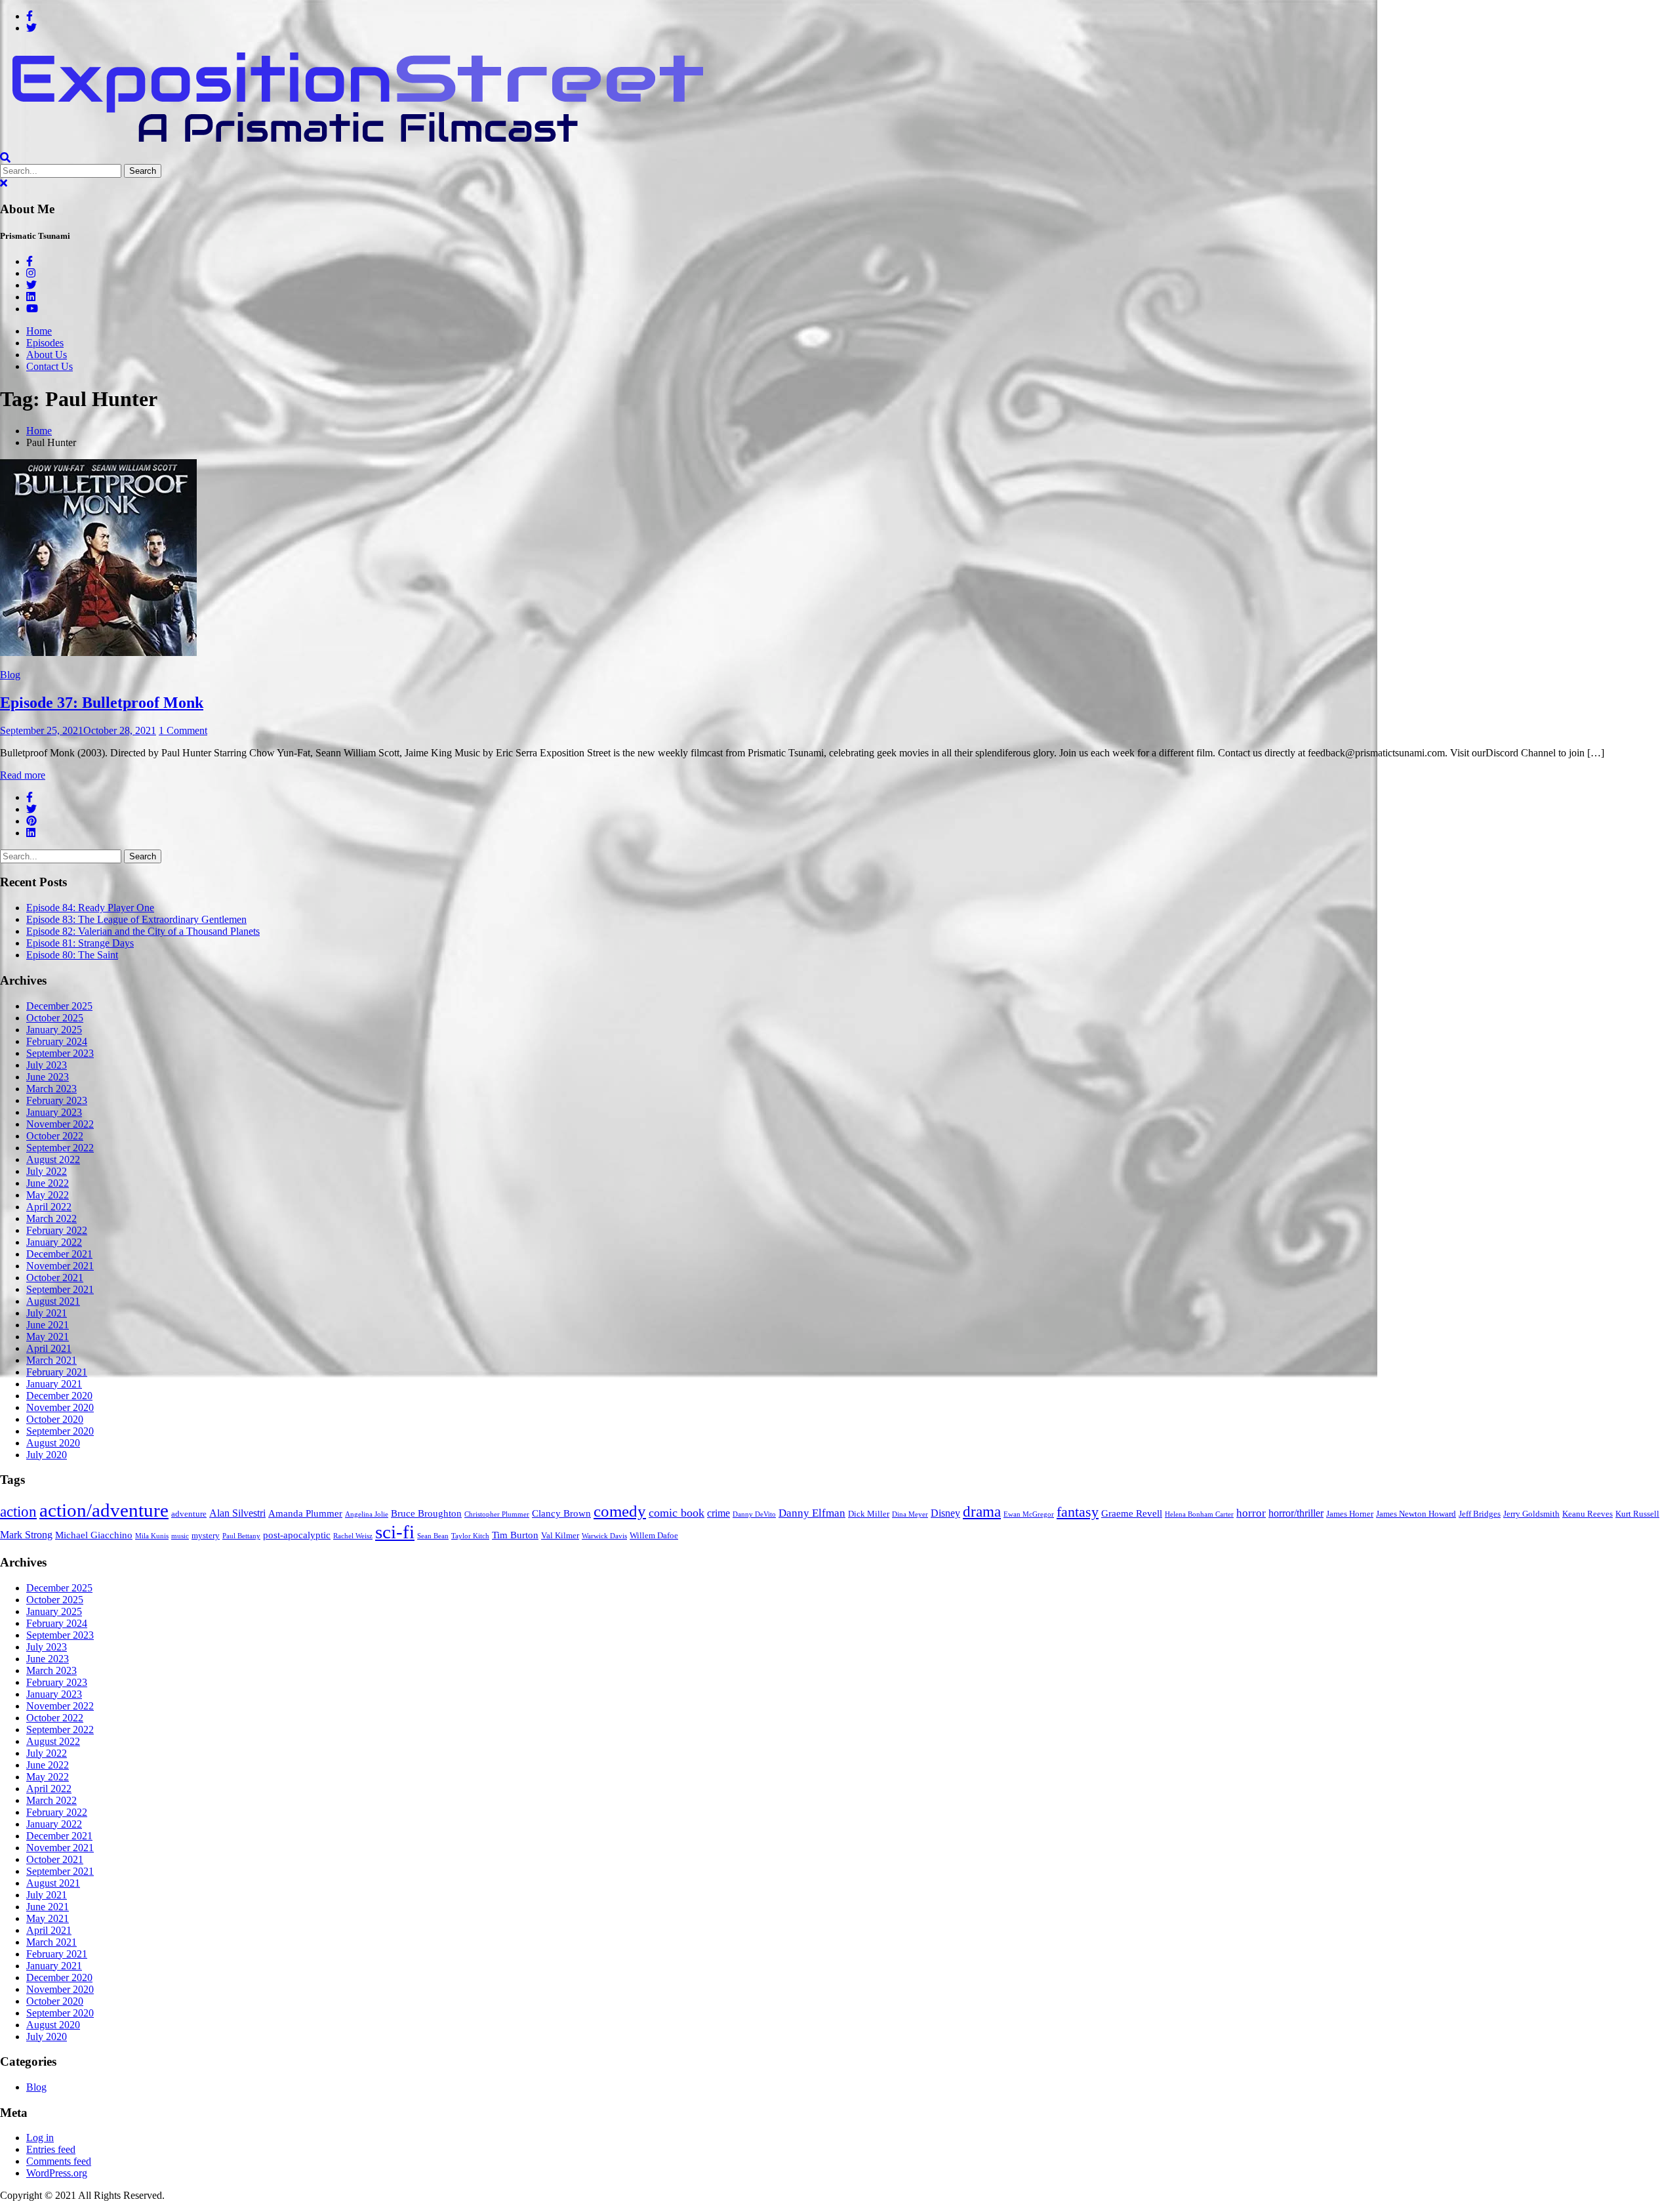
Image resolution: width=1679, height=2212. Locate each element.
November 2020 (60, 1407)
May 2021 (48, 1337)
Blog (10, 675)
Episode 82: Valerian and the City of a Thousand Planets (143, 931)
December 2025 (59, 1006)
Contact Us (50, 366)
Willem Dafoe (654, 1536)
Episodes (45, 343)
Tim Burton (515, 1535)
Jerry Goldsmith (1531, 1514)
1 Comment (183, 730)
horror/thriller (1296, 1513)
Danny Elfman (812, 1513)
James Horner (1350, 1514)
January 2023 (54, 1112)
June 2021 (48, 1325)
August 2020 (53, 1443)
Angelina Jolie (367, 1514)
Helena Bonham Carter (1199, 1514)
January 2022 (54, 1242)
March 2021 (51, 1360)
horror (1251, 1513)
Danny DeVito (754, 1514)
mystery (206, 1536)
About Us (47, 355)
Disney (945, 1513)
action (18, 1511)
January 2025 (54, 1030)
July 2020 (47, 1455)
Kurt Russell (1637, 1514)
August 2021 (53, 1301)
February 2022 (57, 1230)
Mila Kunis (152, 1536)
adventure (189, 1514)
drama (982, 1512)
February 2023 (57, 1100)
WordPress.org (57, 2173)
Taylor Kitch (470, 1536)
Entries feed (51, 2149)
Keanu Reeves (1588, 1514)
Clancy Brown (561, 1513)
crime (718, 1513)
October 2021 (55, 1278)
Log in (40, 2138)
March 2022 (51, 1219)
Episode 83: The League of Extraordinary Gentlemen (136, 919)
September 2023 (60, 1053)
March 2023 (51, 1089)
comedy (620, 1511)
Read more (23, 775)
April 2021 (49, 1348)
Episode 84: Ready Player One (90, 908)
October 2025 (55, 1018)
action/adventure (104, 1510)
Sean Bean (433, 1536)
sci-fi (395, 1532)
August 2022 (53, 1159)
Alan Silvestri (237, 1513)
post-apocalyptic (297, 1535)
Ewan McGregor (1029, 1514)
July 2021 (47, 1313)
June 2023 (48, 1077)
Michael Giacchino (94, 1535)
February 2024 (57, 1041)
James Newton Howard (1416, 1514)
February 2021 (57, 1372)
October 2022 (55, 1136)
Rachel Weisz (353, 1536)
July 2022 (47, 1171)
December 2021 (59, 1254)
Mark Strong (26, 1535)
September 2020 (60, 1431)
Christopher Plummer (497, 1514)
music (180, 1536)
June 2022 (48, 1183)
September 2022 (60, 1148)
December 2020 (59, 1396)
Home (39, 331)
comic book (677, 1513)
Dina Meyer (910, 1514)
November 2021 (60, 1266)
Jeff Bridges (1480, 1514)
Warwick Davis (604, 1536)
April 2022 (49, 1207)
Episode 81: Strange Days (80, 943)
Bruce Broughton (426, 1513)
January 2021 (54, 1384)
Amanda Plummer (305, 1513)
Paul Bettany (241, 1536)
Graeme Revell (1132, 1513)
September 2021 (60, 1289)
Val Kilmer (560, 1536)
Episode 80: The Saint (72, 955)
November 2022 (60, 1124)
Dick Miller (869, 1514)
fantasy (1078, 1512)
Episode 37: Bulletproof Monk (102, 703)
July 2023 (47, 1065)
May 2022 (48, 1195)
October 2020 (55, 1419)
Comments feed (59, 2161)
